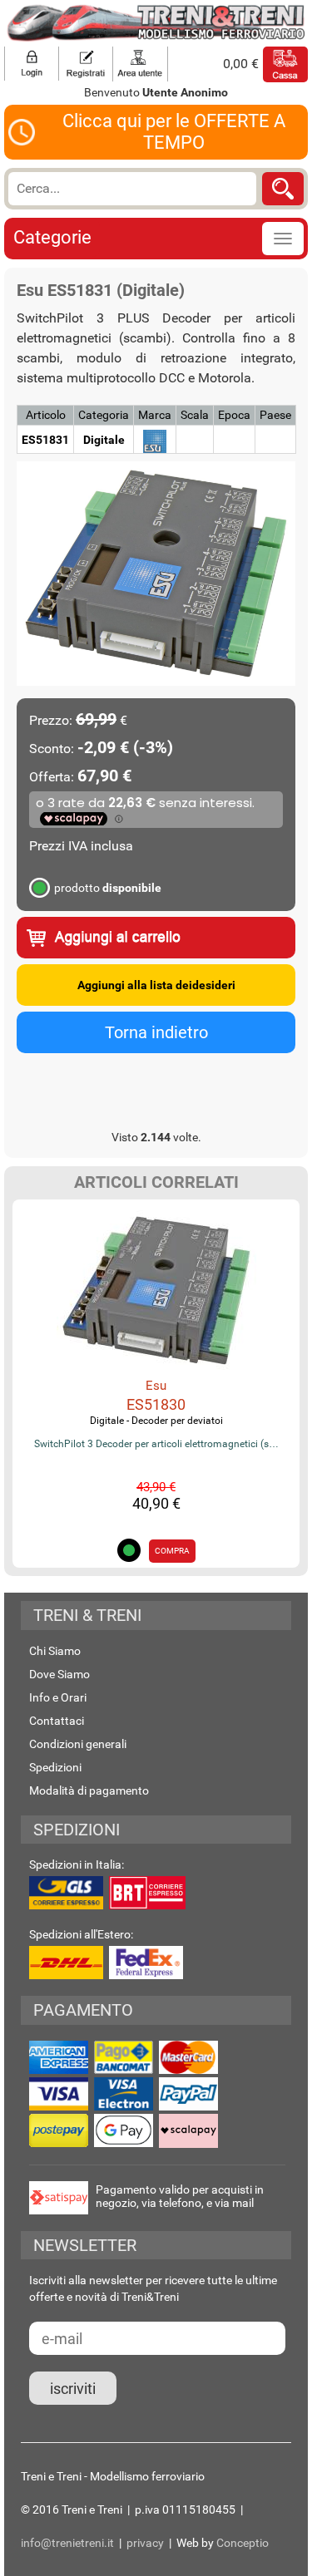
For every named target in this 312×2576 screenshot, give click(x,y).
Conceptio (243, 2543)
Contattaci (57, 1721)
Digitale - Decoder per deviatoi (156, 1421)
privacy (145, 2543)
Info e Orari (58, 1697)
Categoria (104, 415)
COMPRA (172, 1551)
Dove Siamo (59, 1674)
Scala (195, 415)
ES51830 (156, 1404)
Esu (156, 1386)
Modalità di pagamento (89, 1790)
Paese (275, 415)
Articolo (46, 415)
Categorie (52, 237)
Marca (155, 415)
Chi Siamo (55, 1651)
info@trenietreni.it (67, 2543)
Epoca (234, 415)
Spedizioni (55, 1767)
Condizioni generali (78, 1744)
